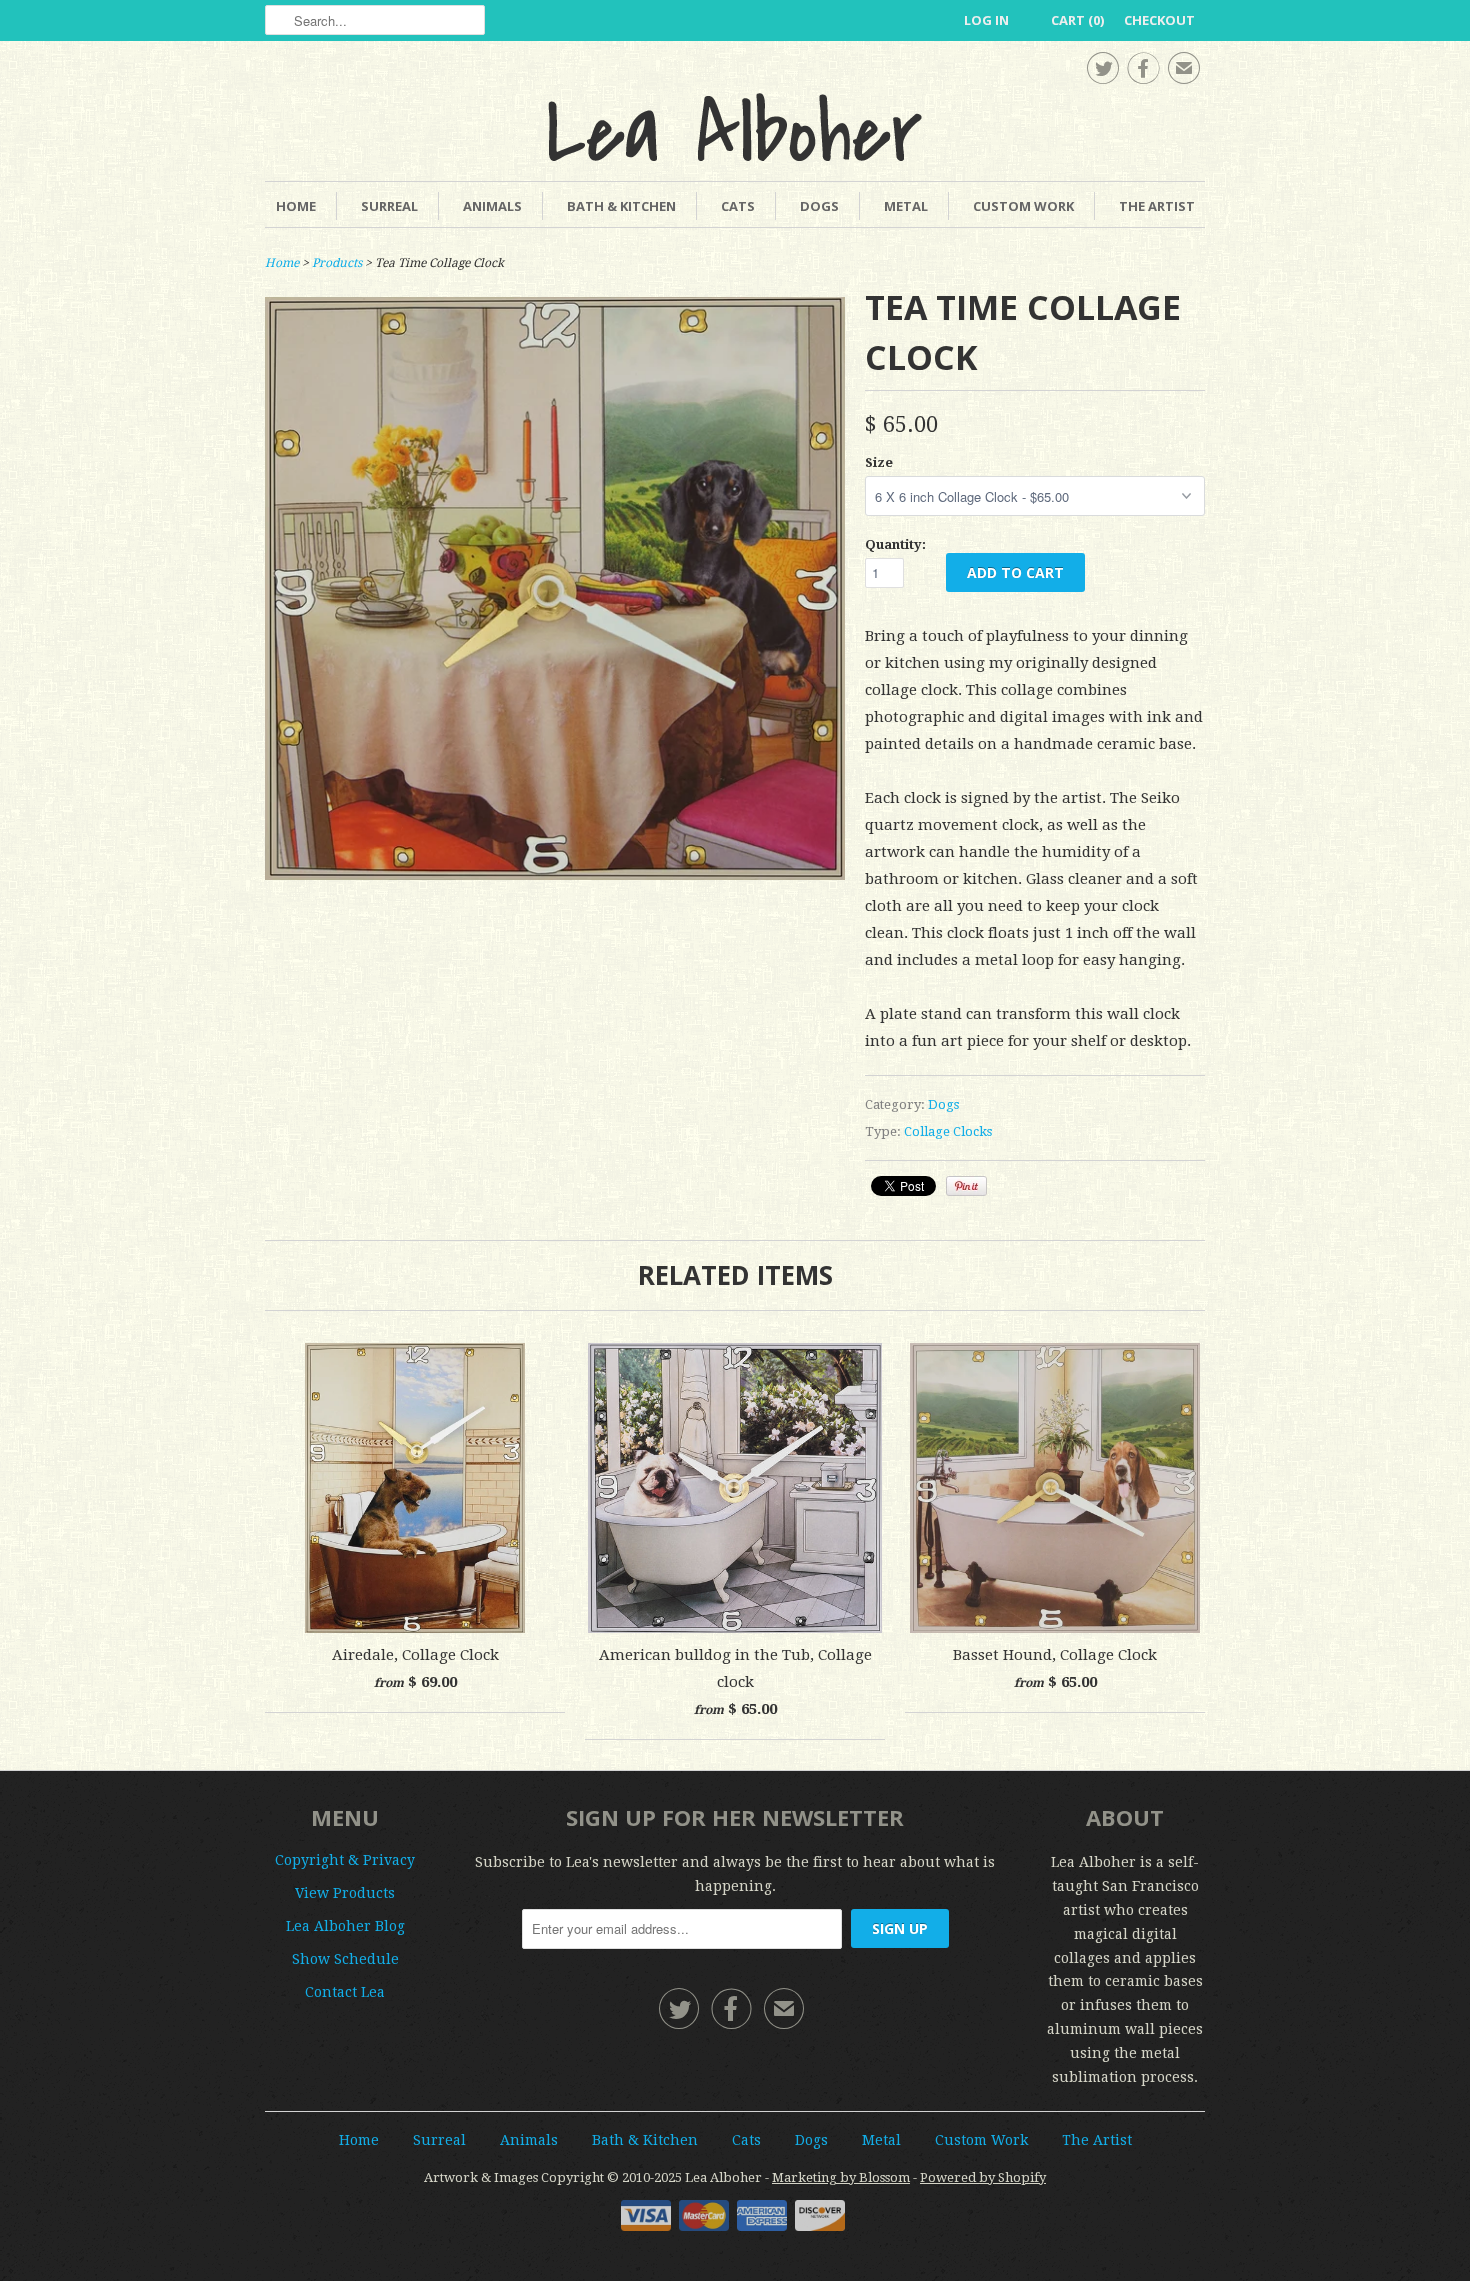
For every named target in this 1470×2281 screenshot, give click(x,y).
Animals (492, 206)
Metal (906, 206)
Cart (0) (1077, 20)
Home (296, 206)
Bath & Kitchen (621, 206)
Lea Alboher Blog (345, 1926)
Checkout (1159, 20)
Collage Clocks (948, 1131)
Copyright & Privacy (345, 1860)
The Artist (1157, 206)
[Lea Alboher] (735, 127)
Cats (738, 206)
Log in (986, 20)
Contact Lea (345, 1992)
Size (879, 462)
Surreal (389, 206)
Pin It (966, 1186)
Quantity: (895, 544)
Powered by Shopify (983, 2177)
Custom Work (1023, 206)
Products (337, 263)
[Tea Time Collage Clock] (555, 875)
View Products (345, 1893)
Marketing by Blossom (841, 2177)
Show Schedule (345, 1959)
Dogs (819, 206)
